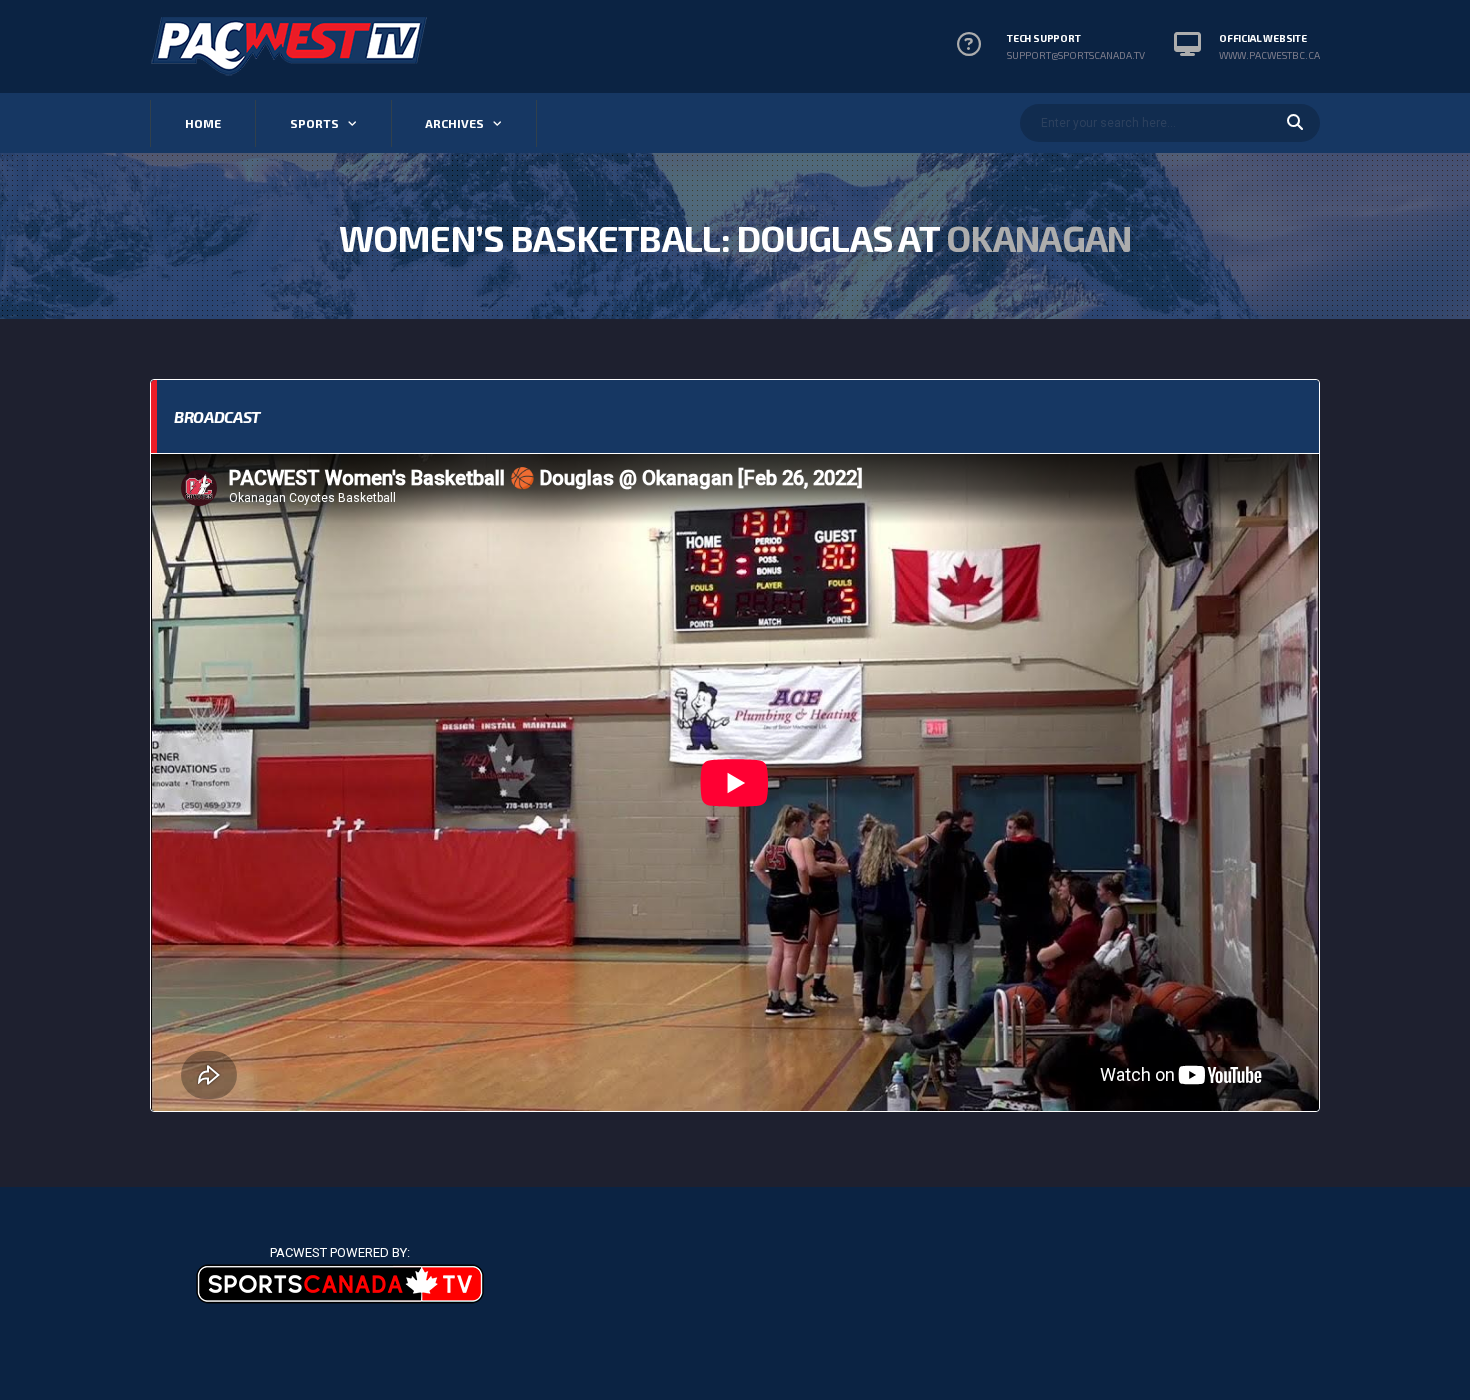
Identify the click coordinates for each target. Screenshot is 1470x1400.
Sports (314, 123)
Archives (454, 123)
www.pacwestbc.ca (1269, 55)
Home (203, 123)
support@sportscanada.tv (1076, 55)
